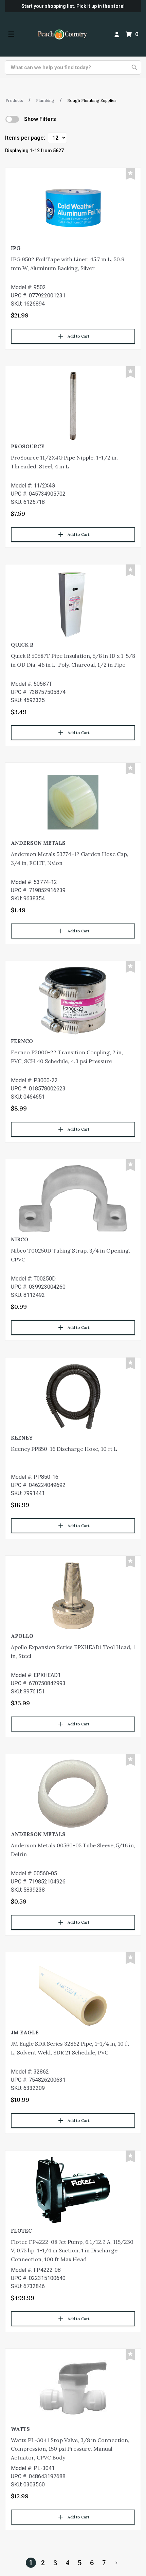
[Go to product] (73, 207)
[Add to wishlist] (130, 174)
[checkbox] (12, 119)
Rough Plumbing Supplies (92, 100)
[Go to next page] (116, 2563)
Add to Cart (78, 336)
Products (14, 100)
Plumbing (45, 100)
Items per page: (25, 138)
